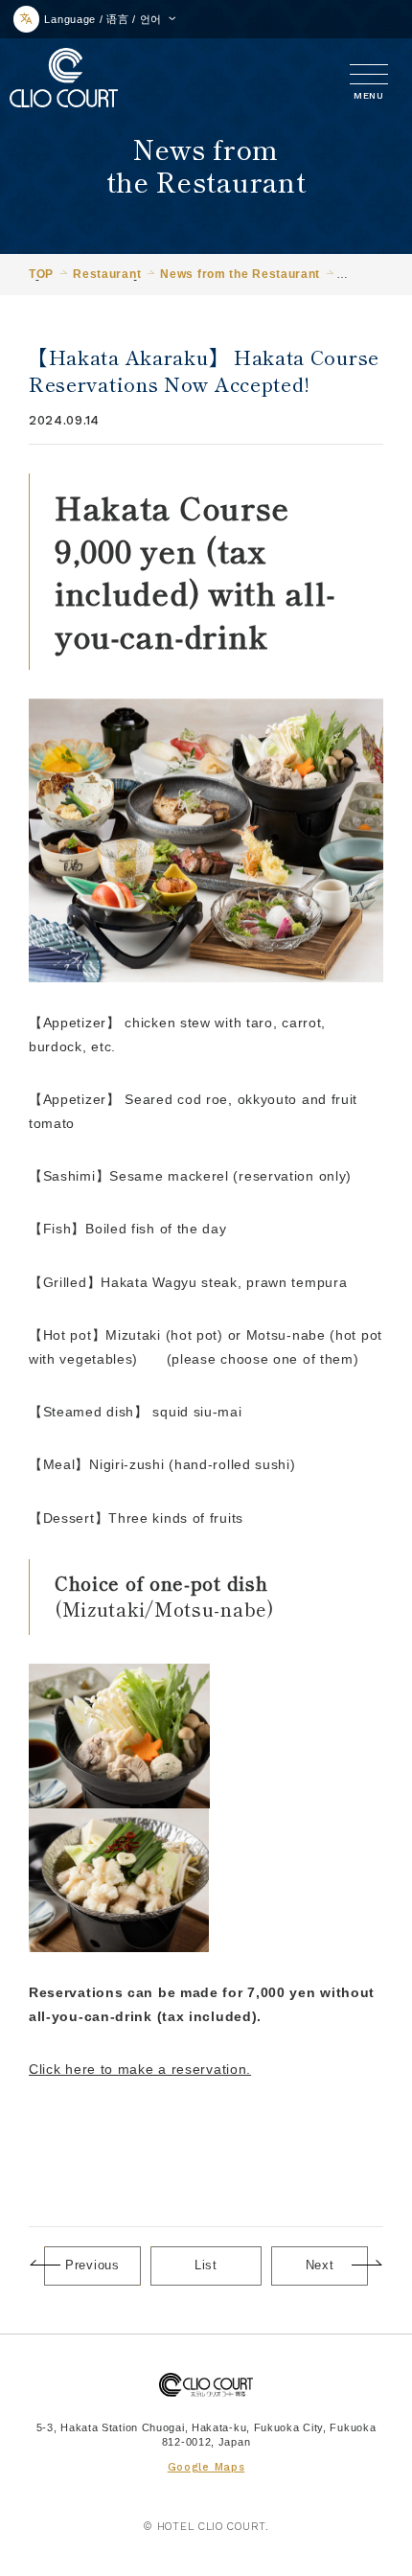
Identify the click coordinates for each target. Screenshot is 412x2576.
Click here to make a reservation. (140, 2069)
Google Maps (206, 2467)
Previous (92, 2265)
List (206, 2265)
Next (320, 2265)
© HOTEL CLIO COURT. (206, 2527)
